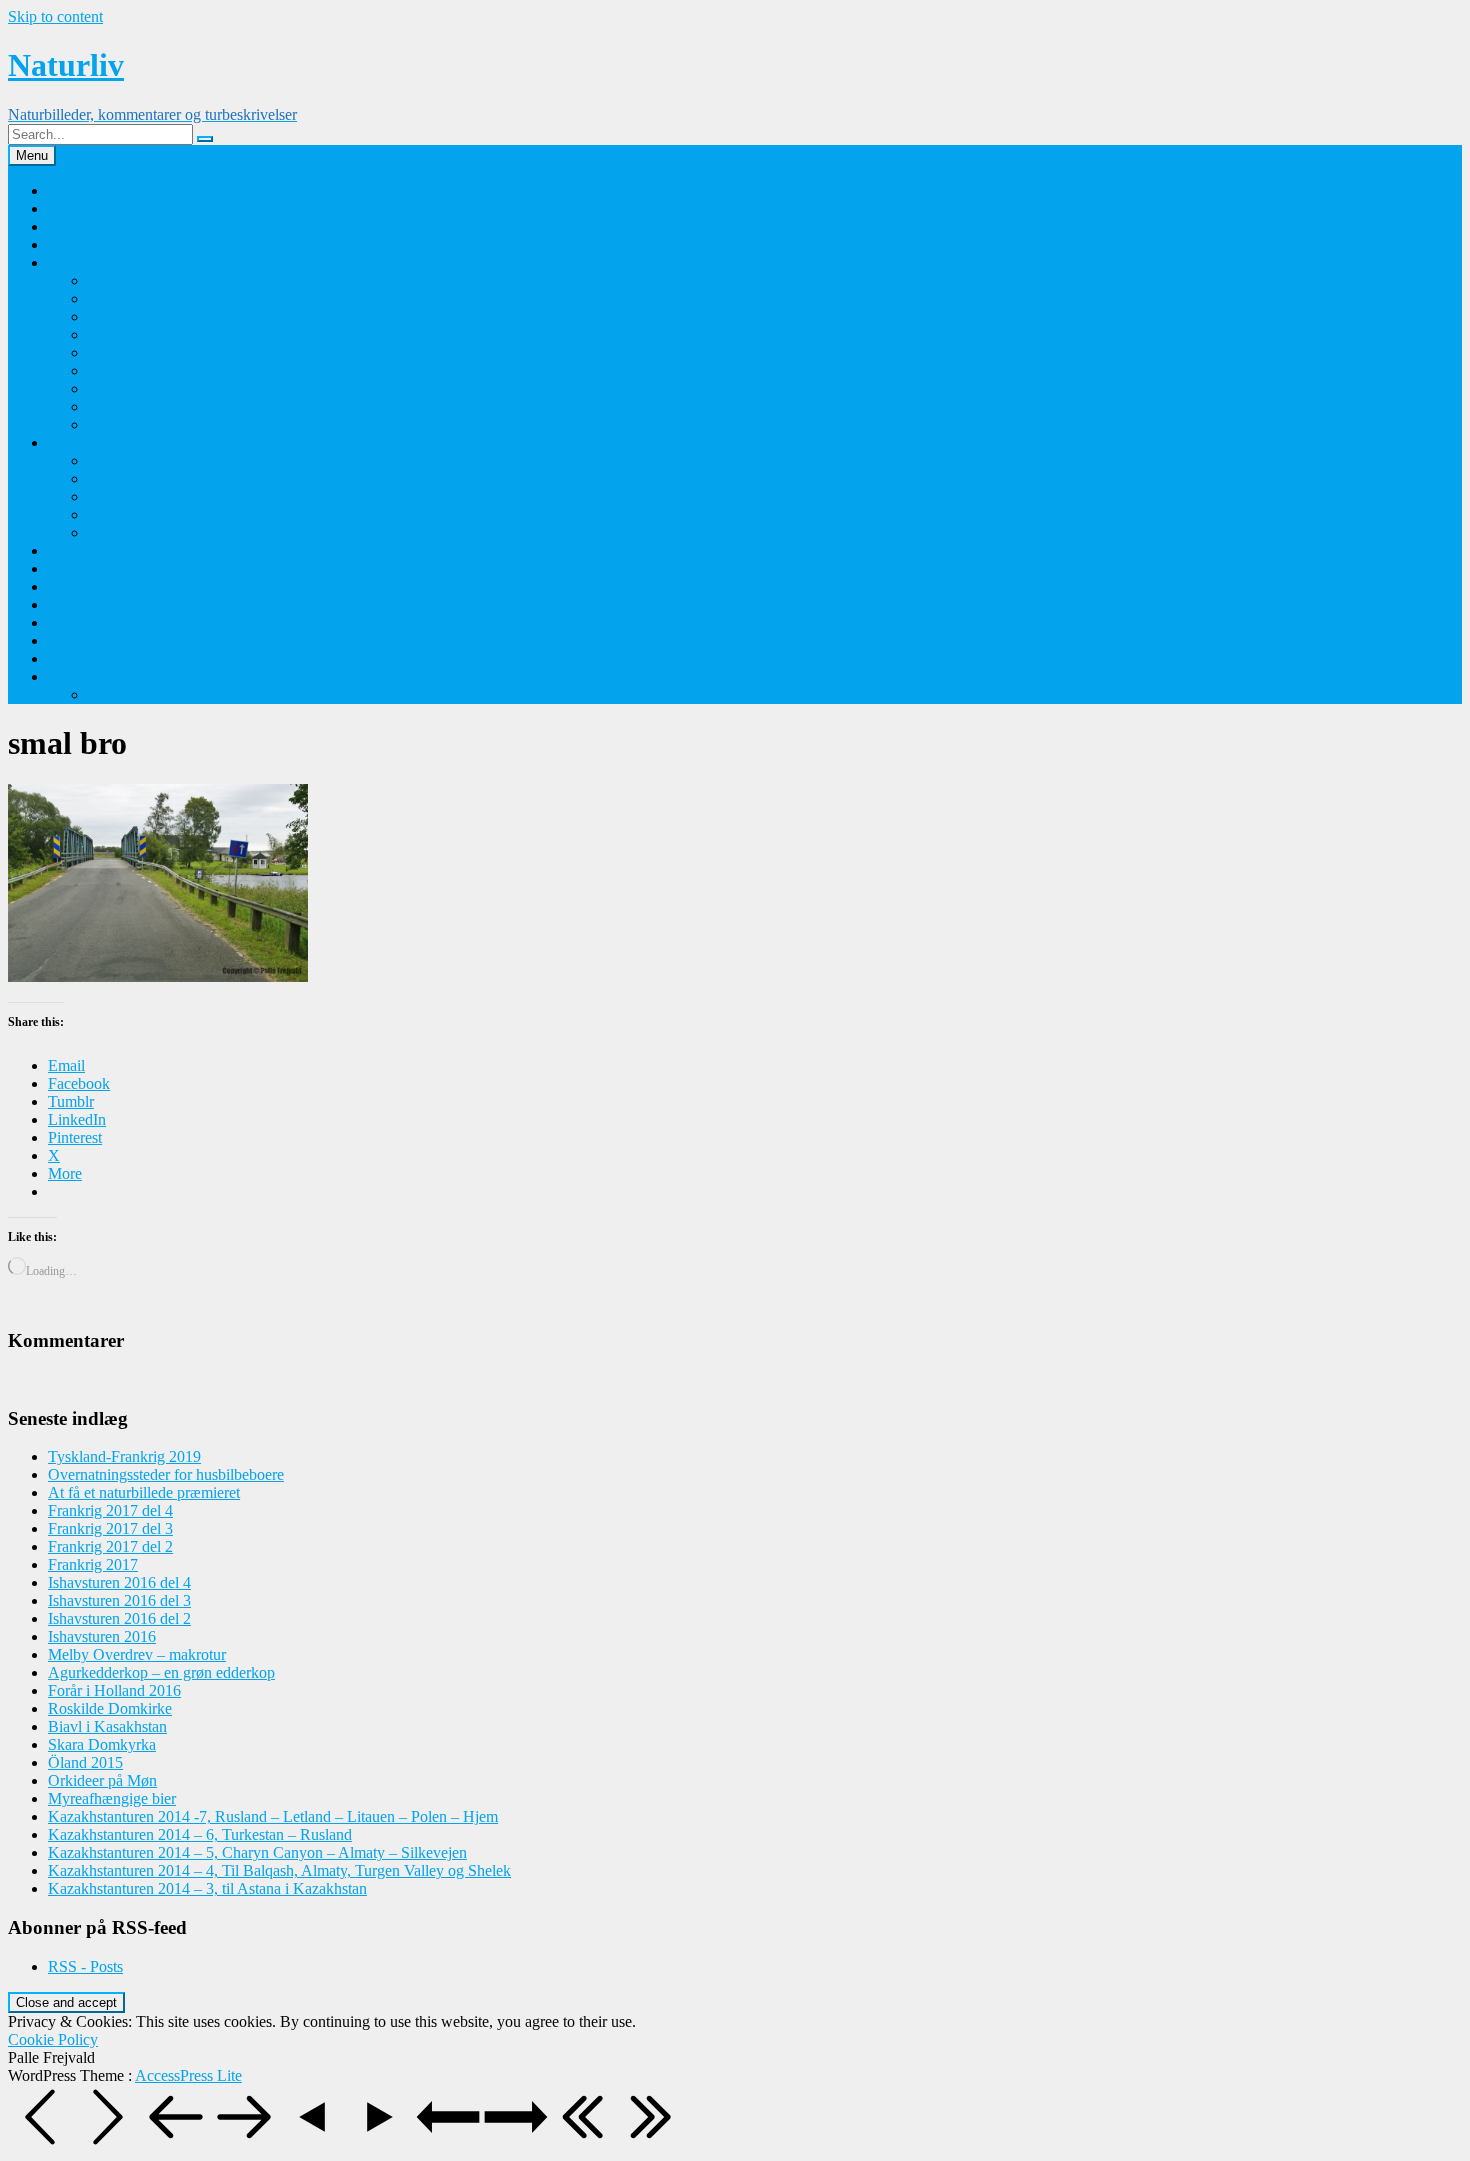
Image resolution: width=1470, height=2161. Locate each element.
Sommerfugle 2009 (148, 406)
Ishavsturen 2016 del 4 (119, 1582)
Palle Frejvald (91, 190)
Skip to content (55, 16)
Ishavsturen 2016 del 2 (119, 1618)
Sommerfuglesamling (115, 262)
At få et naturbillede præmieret (144, 1492)
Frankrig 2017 (93, 1564)
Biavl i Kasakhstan (107, 1726)
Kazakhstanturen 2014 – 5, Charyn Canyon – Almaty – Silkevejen (257, 1852)
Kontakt (73, 208)
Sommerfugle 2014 (148, 316)
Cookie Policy (53, 2039)
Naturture (78, 604)
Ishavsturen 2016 (102, 1636)
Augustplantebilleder (153, 496)
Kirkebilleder (89, 622)
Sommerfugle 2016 (148, 280)
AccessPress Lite (188, 2075)
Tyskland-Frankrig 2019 (164, 694)
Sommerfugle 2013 (148, 334)
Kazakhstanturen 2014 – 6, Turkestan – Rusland (200, 1834)
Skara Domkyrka (102, 1744)
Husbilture (81, 676)
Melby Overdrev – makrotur (137, 1654)
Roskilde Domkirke (110, 1708)
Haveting (77, 640)
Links (66, 568)
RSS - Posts (85, 1966)
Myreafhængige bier (112, 1798)
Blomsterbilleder (100, 442)
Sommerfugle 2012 (148, 352)
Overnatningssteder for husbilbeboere (166, 1474)
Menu (32, 155)
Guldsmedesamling (108, 244)
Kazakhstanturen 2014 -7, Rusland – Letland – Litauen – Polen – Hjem (273, 1816)
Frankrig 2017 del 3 (110, 1528)
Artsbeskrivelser (99, 658)
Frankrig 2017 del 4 (110, 1510)
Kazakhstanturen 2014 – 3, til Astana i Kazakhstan (207, 1888)
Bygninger (81, 586)
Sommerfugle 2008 (148, 424)
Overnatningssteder (109, 550)
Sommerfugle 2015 (148, 298)
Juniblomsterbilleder (151, 532)
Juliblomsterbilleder (149, 514)
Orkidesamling (94, 226)
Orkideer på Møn (142, 460)
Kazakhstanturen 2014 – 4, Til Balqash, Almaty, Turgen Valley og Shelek (279, 1870)
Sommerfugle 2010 (148, 388)
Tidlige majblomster (150, 478)
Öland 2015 (85, 1762)
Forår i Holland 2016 (114, 1690)
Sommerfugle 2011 (148, 370)
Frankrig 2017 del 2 (110, 1546)
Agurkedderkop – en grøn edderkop (161, 1672)
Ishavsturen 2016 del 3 (119, 1600)
